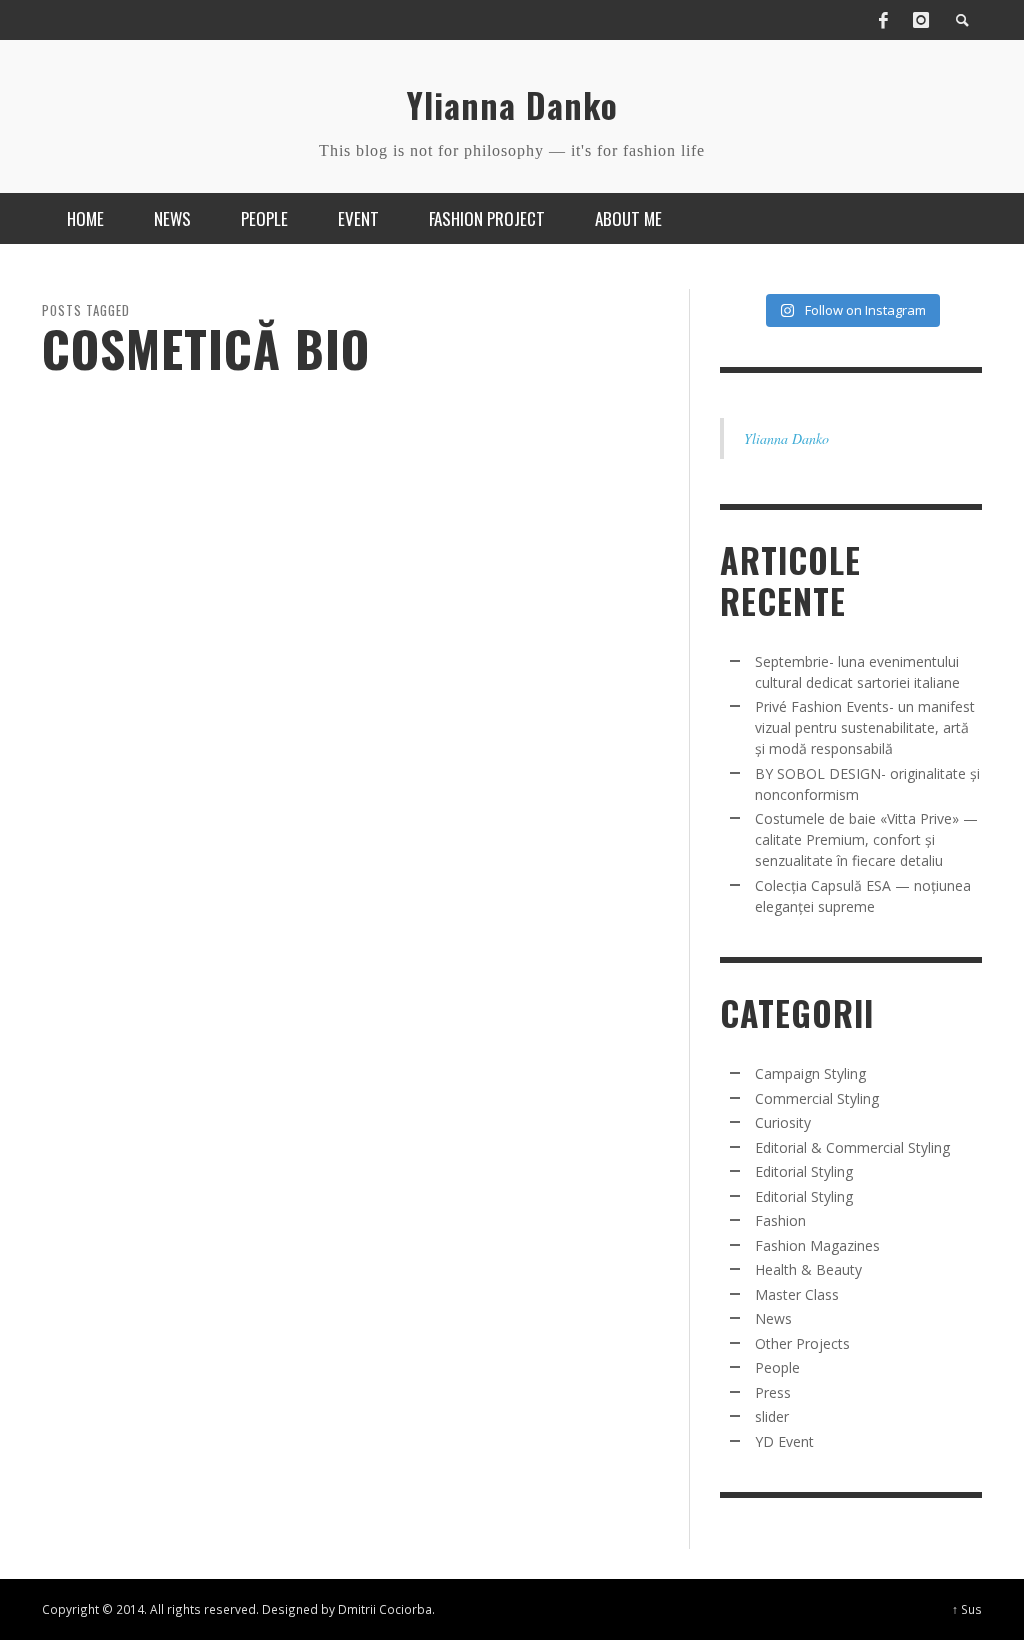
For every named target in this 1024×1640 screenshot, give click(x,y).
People (777, 1367)
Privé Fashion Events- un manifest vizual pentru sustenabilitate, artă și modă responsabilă (865, 727)
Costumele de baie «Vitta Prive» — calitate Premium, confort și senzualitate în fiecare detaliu (866, 839)
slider (772, 1416)
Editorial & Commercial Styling (852, 1147)
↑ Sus (967, 1609)
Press (773, 1392)
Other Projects (802, 1343)
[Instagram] (921, 20)
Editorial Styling (804, 1171)
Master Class (797, 1294)
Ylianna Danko (786, 438)
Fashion (780, 1220)
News (773, 1318)
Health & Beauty (808, 1269)
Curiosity (783, 1122)
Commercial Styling (817, 1098)
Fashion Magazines (817, 1245)
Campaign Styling (810, 1073)
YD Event (784, 1441)
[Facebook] (883, 20)
